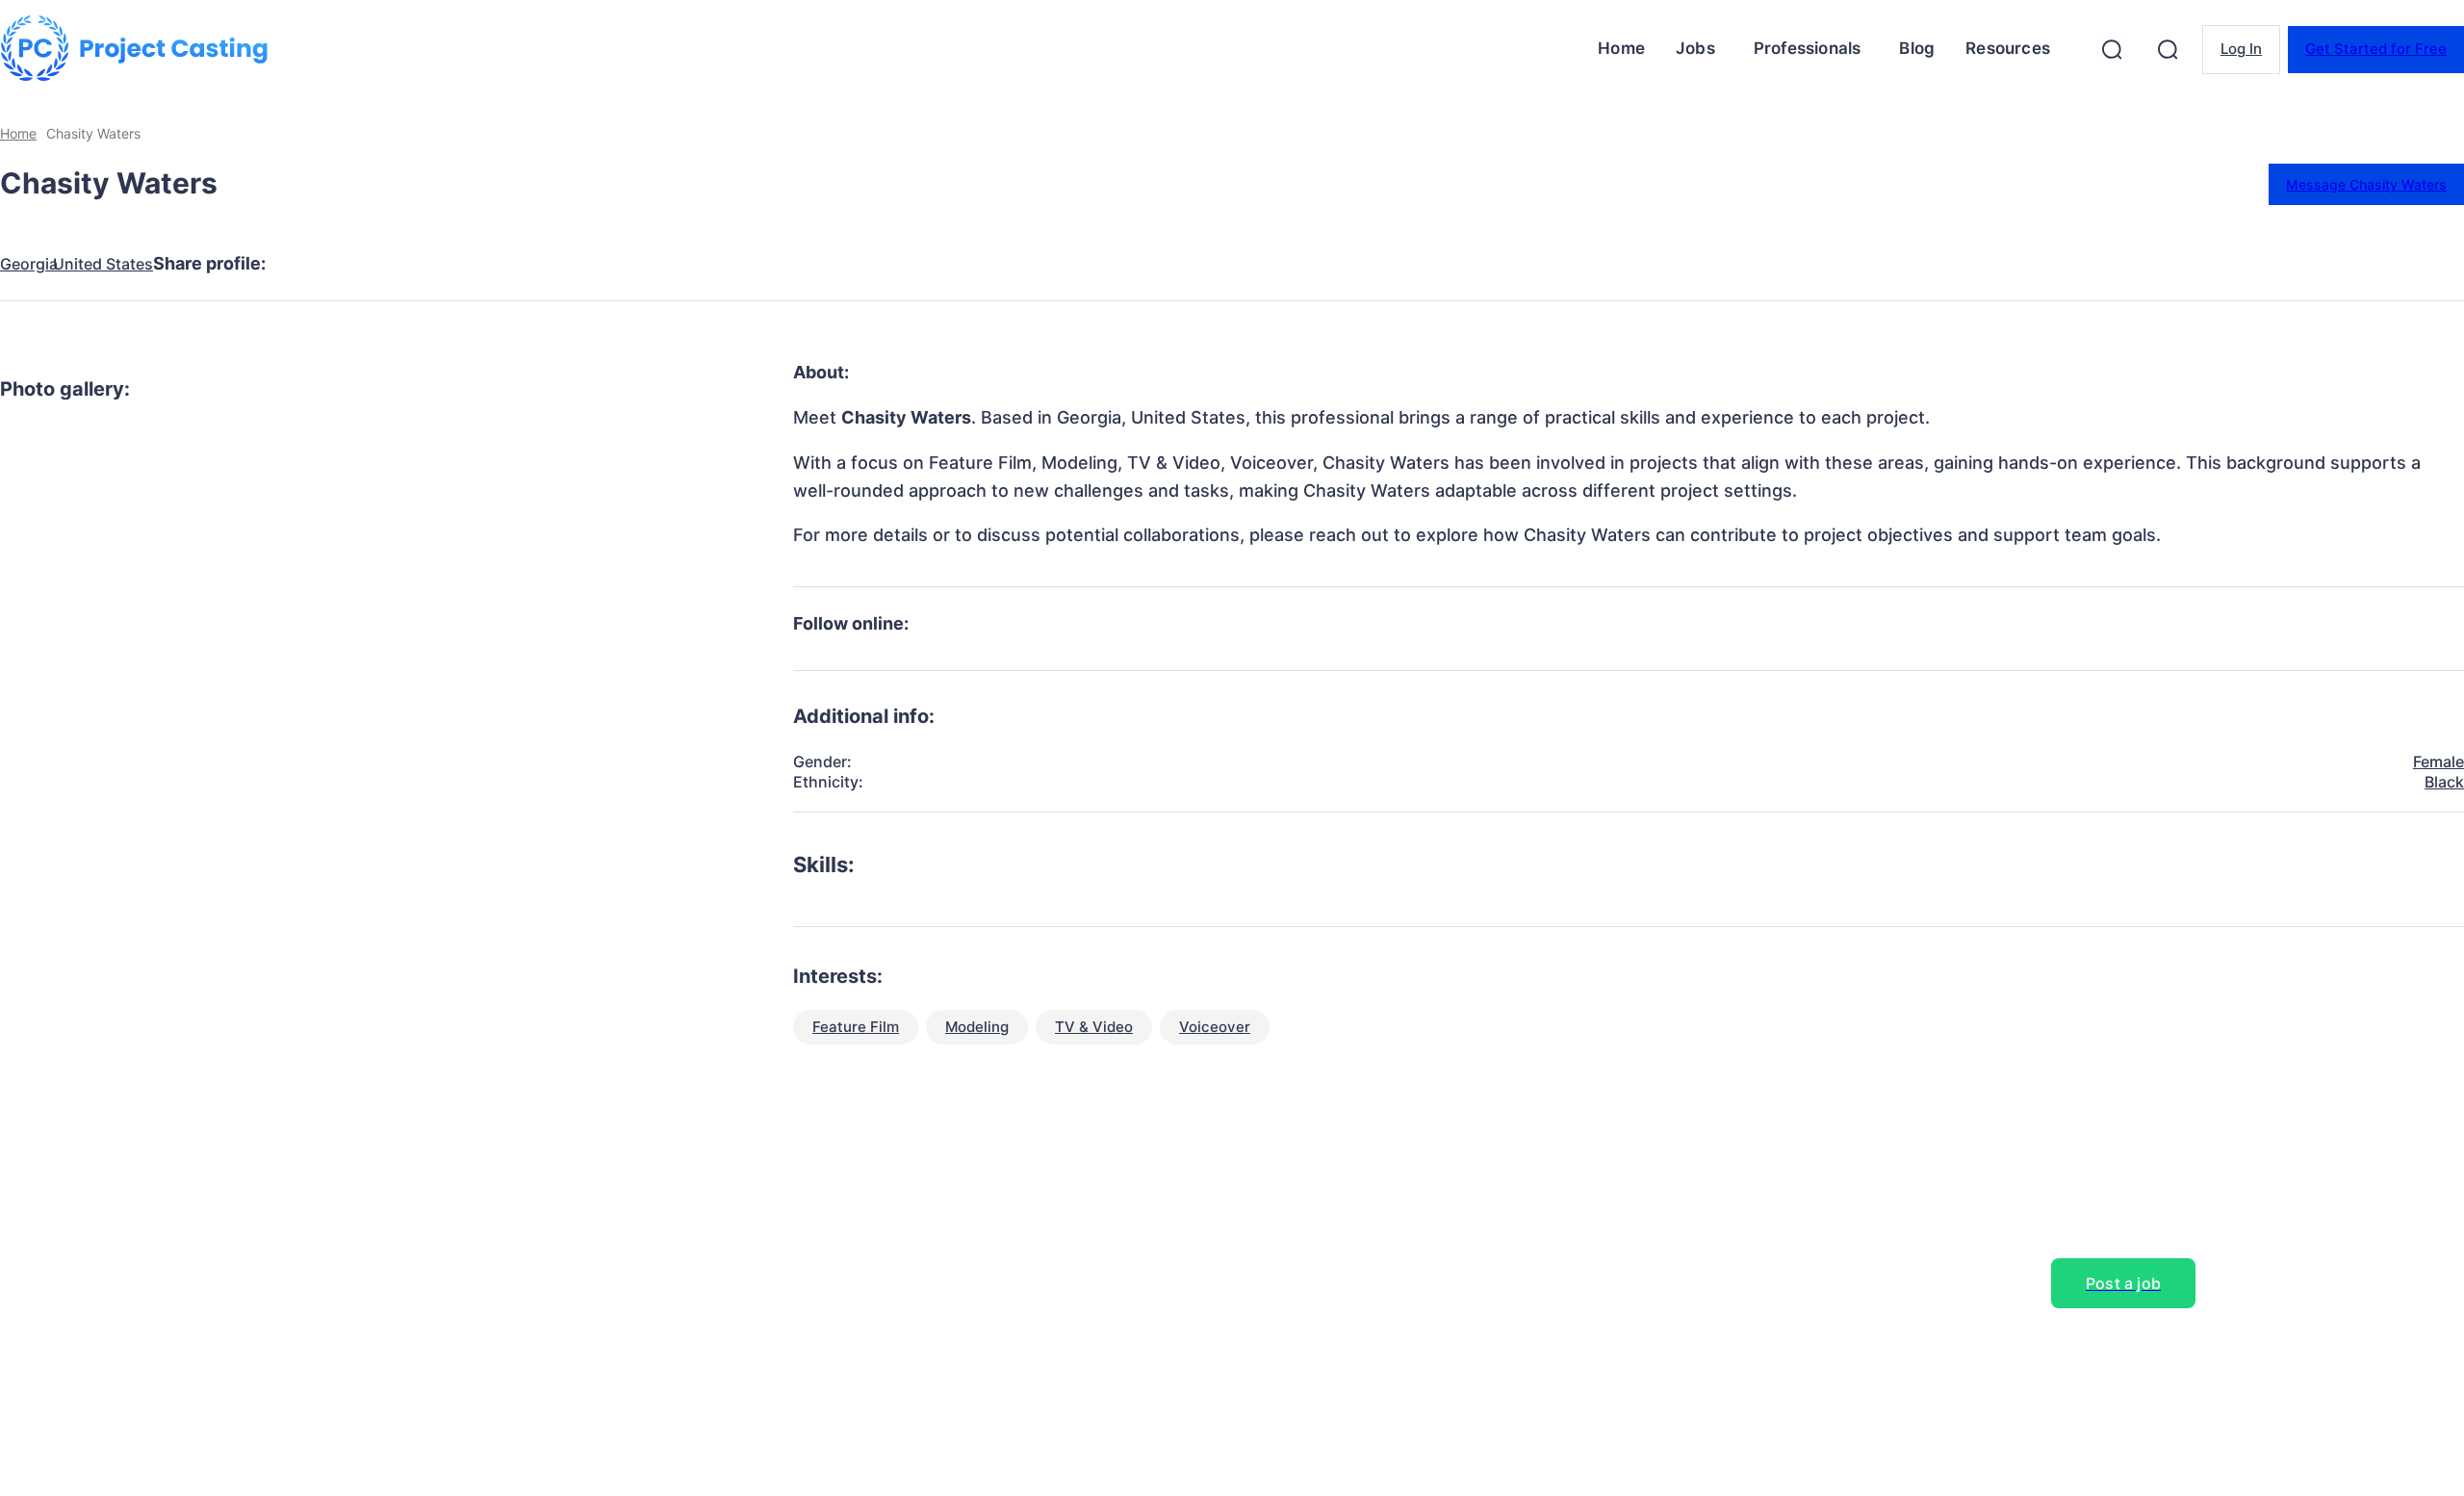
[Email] (586, 264)
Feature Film (856, 1027)
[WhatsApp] (517, 264)
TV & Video (1094, 1027)
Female (2438, 761)
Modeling (977, 1027)
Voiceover (1215, 1027)
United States (103, 264)
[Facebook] (309, 264)
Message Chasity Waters (2366, 184)
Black (2444, 782)
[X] (378, 264)
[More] (656, 264)
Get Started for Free (2376, 49)
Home (18, 133)
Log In (2241, 49)
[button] (2112, 49)
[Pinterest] (448, 264)
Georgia (29, 264)
